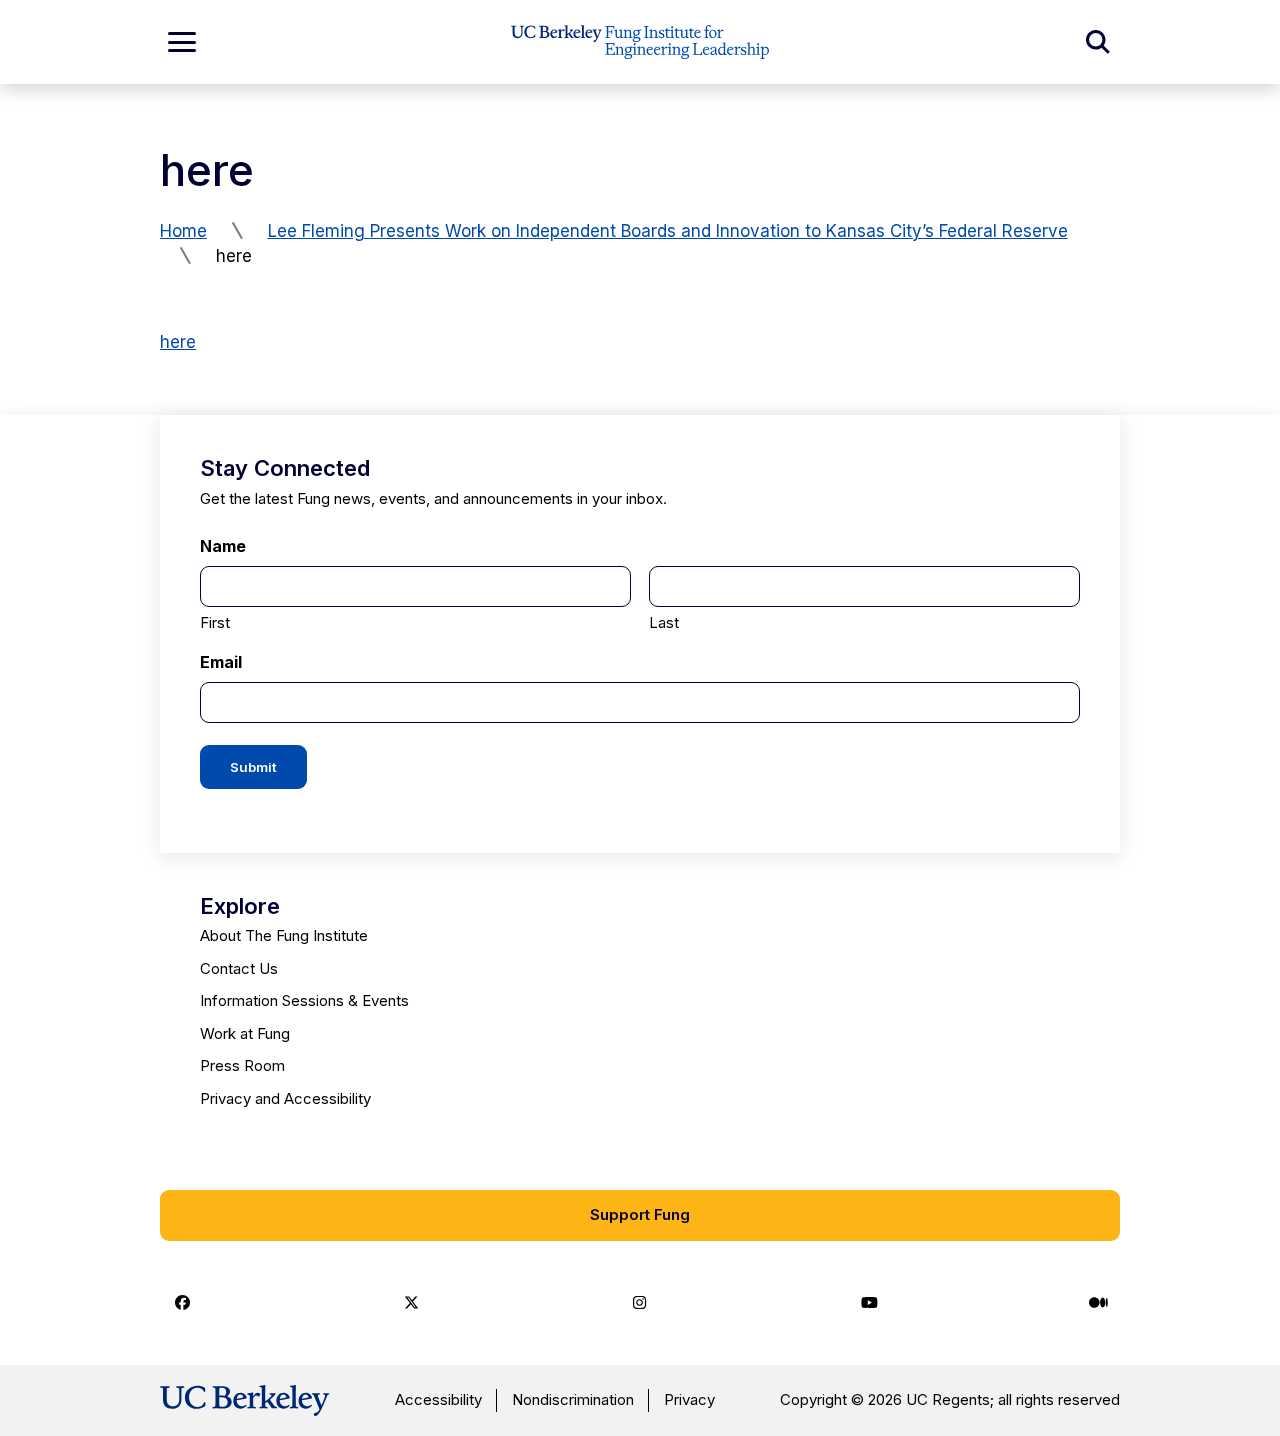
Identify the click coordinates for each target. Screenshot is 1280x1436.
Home (183, 231)
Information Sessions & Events (304, 1000)
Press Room (242, 1065)
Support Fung (640, 1214)
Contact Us (239, 968)
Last (664, 622)
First (215, 622)
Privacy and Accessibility (285, 1098)
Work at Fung (245, 1033)
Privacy (689, 1399)
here (178, 342)
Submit (253, 767)
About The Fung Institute (284, 935)
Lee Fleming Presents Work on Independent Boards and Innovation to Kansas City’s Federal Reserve (668, 231)
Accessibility (438, 1399)
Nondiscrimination (573, 1399)
